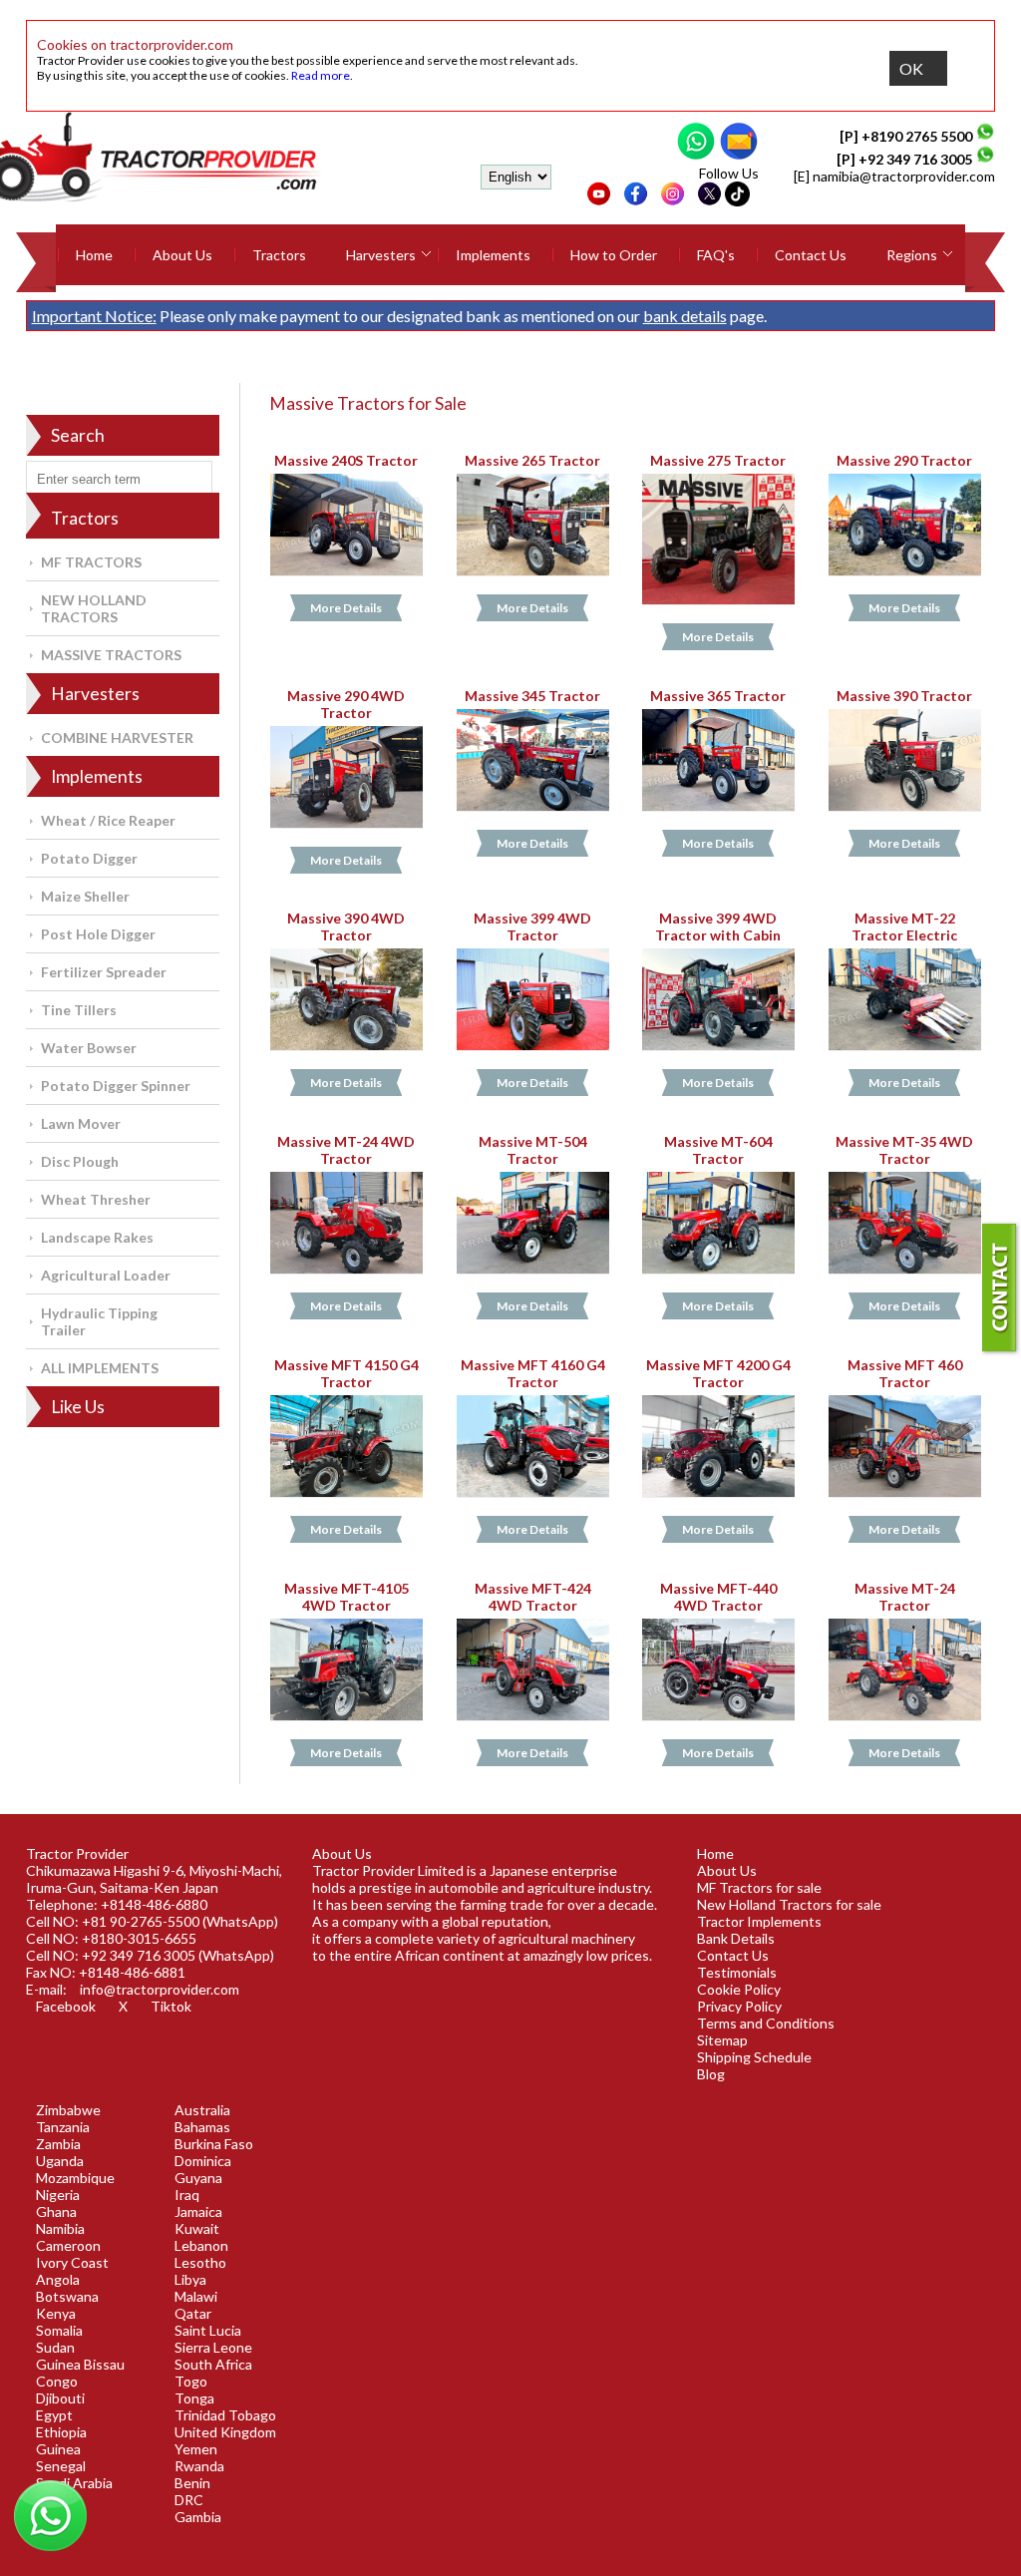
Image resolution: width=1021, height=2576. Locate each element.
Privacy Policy (739, 2006)
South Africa (213, 2364)
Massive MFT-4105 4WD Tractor (346, 1597)
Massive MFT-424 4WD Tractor (533, 1597)
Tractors (279, 255)
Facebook (66, 2006)
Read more (321, 75)
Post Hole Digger (98, 934)
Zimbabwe (68, 2110)
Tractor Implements (759, 1921)
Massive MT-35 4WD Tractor (905, 1150)
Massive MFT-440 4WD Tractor (718, 1597)
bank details (685, 316)
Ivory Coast (72, 2262)
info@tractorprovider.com (160, 1989)
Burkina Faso (214, 2144)
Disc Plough (80, 1161)
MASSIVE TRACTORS (111, 655)
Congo (57, 2381)
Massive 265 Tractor (532, 460)
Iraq (187, 2195)
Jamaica (198, 2211)
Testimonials (737, 1972)
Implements (493, 255)
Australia (202, 2110)
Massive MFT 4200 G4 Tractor (718, 1373)
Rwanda (199, 2466)
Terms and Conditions (766, 2023)
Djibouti (60, 2398)
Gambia (198, 2517)
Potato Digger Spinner (116, 1086)
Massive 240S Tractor (346, 460)
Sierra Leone (213, 2347)
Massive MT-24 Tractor (905, 1597)
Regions (912, 255)
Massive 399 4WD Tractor (532, 927)
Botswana (67, 2296)
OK (911, 68)
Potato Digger (89, 858)
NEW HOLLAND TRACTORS (94, 608)
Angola (58, 2279)
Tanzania (63, 2127)
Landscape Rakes (97, 1237)
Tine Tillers (79, 1010)
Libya (190, 2279)
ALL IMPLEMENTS (100, 1368)
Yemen (196, 2449)
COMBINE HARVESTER (117, 737)
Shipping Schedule (754, 2057)
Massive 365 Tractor (719, 696)
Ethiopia (61, 2432)
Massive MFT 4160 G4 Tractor (533, 1373)
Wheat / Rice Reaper (108, 820)
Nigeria (58, 2195)
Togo (191, 2381)
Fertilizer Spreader (104, 972)
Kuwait (197, 2228)
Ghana (56, 2211)
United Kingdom (225, 2432)
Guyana (198, 2178)
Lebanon (201, 2245)
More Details (346, 608)
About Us (182, 255)
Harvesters (381, 255)
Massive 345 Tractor (532, 696)
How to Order (614, 255)
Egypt (54, 2415)
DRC (189, 2500)
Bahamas (202, 2127)
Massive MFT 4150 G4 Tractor (346, 1373)
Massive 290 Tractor (905, 460)
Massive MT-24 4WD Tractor (346, 1150)
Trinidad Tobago (225, 2415)
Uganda (60, 2161)
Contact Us (811, 255)
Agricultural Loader (106, 1275)
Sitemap (722, 2040)
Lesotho (200, 2262)
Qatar (193, 2313)
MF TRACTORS (91, 562)
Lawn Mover (81, 1123)
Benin (192, 2483)
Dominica (203, 2161)
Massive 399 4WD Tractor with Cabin (719, 927)
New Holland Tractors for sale (789, 1904)
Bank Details (736, 1938)
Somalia (59, 2330)
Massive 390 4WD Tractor (346, 927)
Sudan (55, 2347)
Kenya (56, 2313)
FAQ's (716, 255)
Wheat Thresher (96, 1199)
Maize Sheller (85, 896)
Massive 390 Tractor (905, 696)
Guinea (58, 2449)
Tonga (194, 2398)
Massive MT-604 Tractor (718, 1150)
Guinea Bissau (80, 2364)
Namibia (60, 2228)
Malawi (196, 2296)
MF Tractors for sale (759, 1887)
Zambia (58, 2144)
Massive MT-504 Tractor (533, 1150)
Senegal (61, 2466)
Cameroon (68, 2245)
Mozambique (75, 2178)
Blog (711, 2074)
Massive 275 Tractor (719, 460)
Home (94, 255)
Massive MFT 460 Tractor (905, 1373)
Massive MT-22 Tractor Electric (905, 927)
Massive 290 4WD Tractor (346, 704)
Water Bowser (89, 1048)
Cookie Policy (739, 1989)
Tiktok (171, 2006)
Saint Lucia (208, 2330)
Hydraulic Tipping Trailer (99, 1321)
